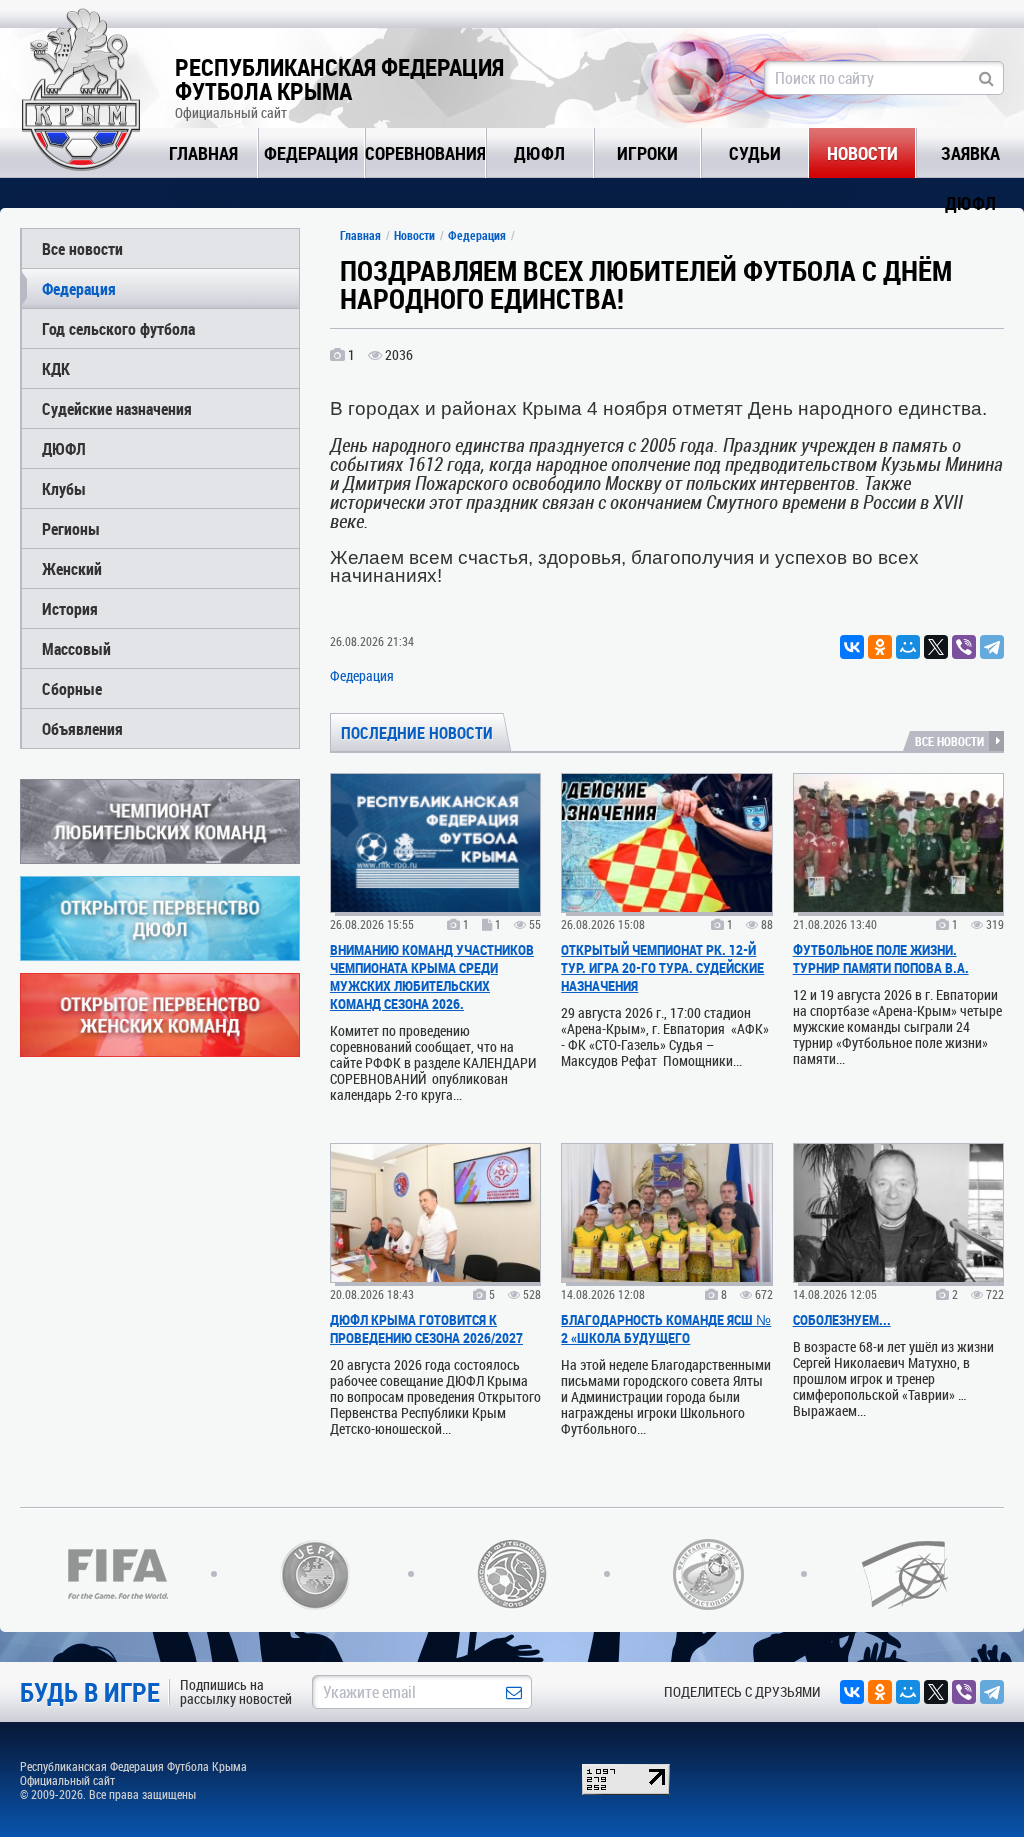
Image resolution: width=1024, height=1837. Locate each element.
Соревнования (425, 153)
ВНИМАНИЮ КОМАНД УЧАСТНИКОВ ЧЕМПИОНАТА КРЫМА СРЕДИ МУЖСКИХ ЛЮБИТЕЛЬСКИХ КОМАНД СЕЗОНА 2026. (432, 976)
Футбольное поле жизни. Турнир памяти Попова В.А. (881, 958)
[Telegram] (992, 647)
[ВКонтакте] (852, 647)
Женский (72, 568)
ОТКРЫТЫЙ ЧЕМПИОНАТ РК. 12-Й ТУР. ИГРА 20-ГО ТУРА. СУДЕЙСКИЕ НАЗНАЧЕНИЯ (662, 967)
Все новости (82, 248)
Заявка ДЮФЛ (970, 159)
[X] (936, 647)
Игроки (647, 153)
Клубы (64, 488)
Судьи (755, 153)
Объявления (82, 728)
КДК (56, 368)
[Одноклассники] (880, 647)
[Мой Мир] (908, 647)
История (70, 608)
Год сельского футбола (118, 328)
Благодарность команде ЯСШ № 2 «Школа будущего (666, 1328)
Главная (203, 153)
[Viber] (964, 647)
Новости (862, 153)
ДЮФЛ (539, 153)
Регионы (71, 528)
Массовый (76, 648)
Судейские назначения (117, 408)
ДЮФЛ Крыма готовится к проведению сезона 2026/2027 (426, 1328)
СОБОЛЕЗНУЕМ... (842, 1319)
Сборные (72, 688)
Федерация (311, 153)
